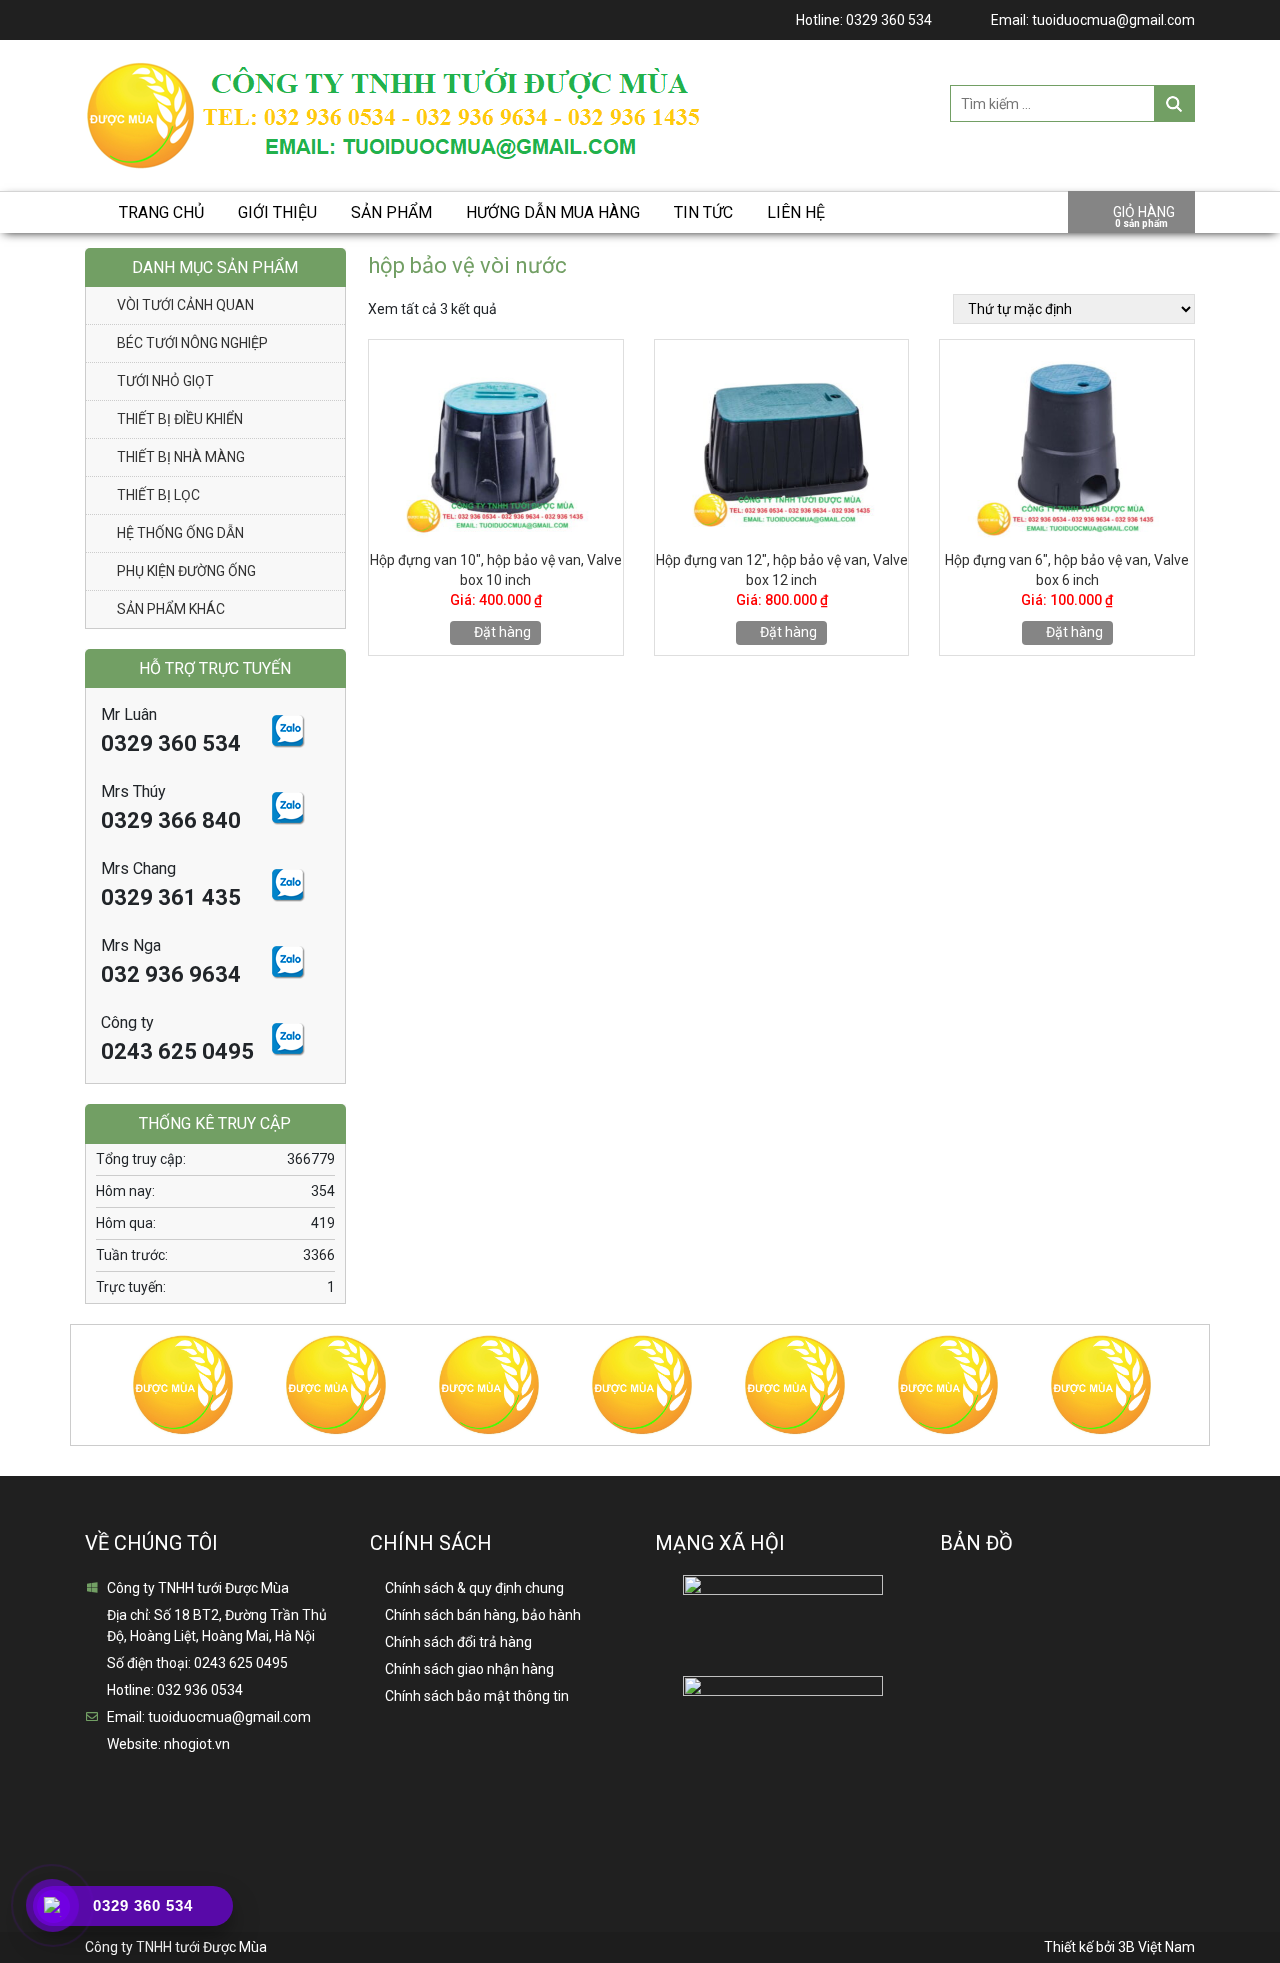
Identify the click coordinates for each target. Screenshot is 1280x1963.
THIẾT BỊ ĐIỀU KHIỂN (180, 419)
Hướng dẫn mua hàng (553, 212)
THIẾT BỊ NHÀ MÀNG (181, 457)
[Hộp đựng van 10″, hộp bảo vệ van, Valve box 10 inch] (496, 440)
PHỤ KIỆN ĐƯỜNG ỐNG (186, 571)
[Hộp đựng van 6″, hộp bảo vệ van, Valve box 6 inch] (1067, 440)
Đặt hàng (501, 632)
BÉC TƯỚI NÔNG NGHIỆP (192, 343)
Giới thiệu (277, 212)
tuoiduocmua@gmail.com (1113, 20)
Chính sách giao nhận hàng (469, 1669)
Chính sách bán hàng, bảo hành (483, 1615)
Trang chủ (161, 212)
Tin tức (703, 212)
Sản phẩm (391, 212)
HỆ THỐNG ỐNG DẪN (180, 533)
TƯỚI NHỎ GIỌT (165, 381)
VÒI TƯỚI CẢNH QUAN (185, 305)
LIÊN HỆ (796, 212)
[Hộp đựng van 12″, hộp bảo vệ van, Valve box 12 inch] (782, 440)
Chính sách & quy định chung (474, 1588)
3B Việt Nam (1156, 1947)
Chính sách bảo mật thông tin (477, 1696)
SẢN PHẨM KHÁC (171, 609)
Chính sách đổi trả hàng (458, 1642)
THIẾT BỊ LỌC (158, 495)
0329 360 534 (889, 20)
